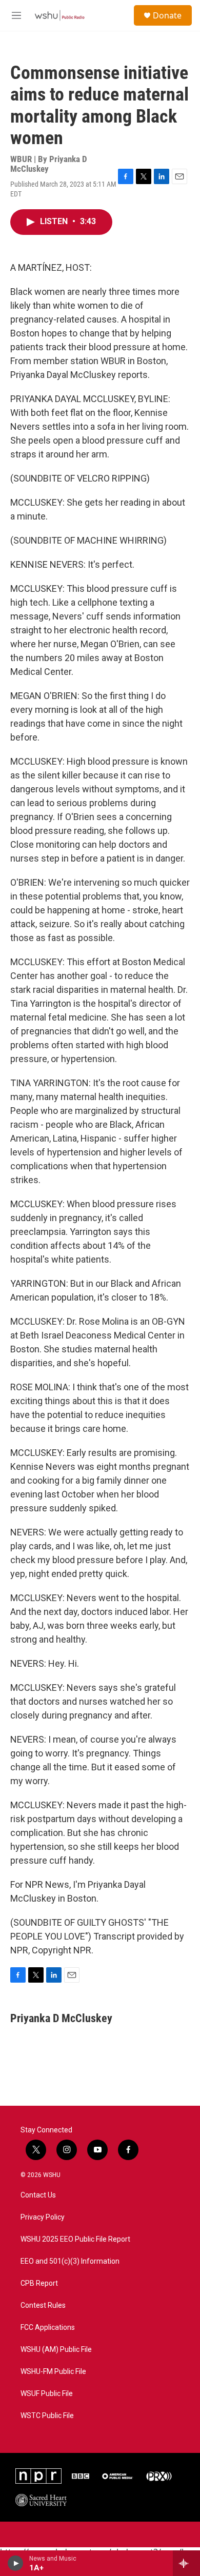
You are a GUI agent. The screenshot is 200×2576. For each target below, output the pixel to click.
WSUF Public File (47, 2394)
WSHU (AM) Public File (56, 2350)
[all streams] (186, 2563)
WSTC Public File (47, 2416)
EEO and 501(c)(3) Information (70, 2261)
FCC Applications (48, 2328)
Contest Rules (43, 2305)
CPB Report (39, 2283)
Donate (167, 15)
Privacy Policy (43, 2217)
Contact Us (38, 2195)
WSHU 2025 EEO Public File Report (75, 2239)
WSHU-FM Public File (53, 2372)
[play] (16, 2563)
